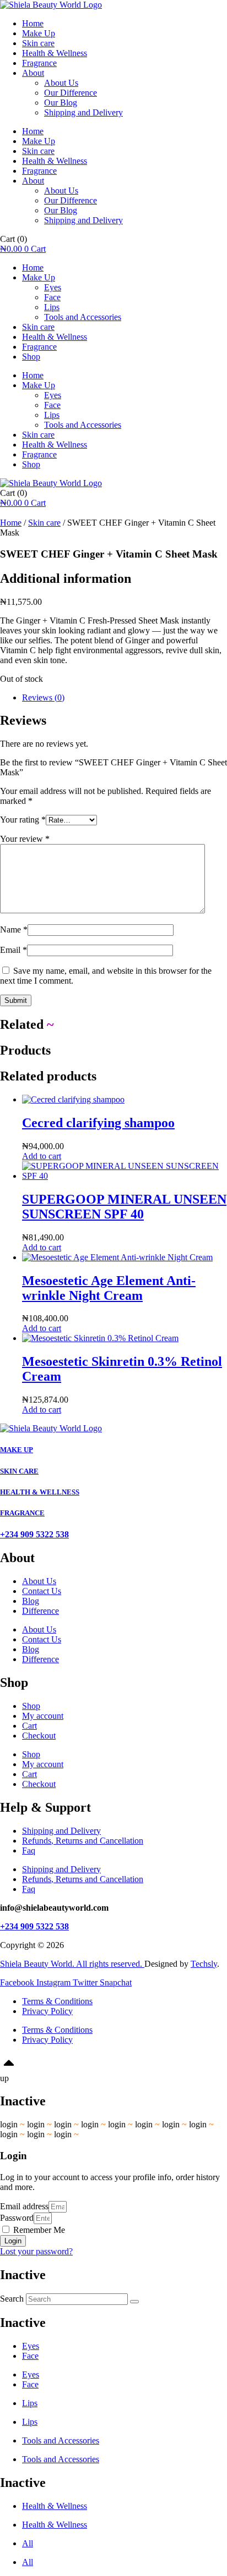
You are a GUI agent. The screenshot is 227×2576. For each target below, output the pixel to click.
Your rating (23, 820)
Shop (31, 357)
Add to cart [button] (42, 1156)
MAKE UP (17, 1450)
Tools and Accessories (83, 317)
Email (13, 950)
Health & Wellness (55, 53)
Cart (29, 1726)
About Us (61, 83)
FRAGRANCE (22, 1513)
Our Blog (61, 103)
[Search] (134, 2302)
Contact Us (42, 1591)
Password (17, 2218)
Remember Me (38, 2230)
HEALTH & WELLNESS (40, 1492)
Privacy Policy (47, 2011)
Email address (24, 2206)
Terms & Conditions (57, 2001)
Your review (25, 839)
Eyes (53, 287)
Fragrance (39, 63)
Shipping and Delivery (83, 112)
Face (52, 297)
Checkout (39, 1736)
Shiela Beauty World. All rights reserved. (72, 1964)
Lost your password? (36, 2251)
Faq (29, 1850)
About (33, 73)
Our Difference (71, 93)
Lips (52, 307)
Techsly (204, 1964)
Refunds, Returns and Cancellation (83, 1841)
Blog (31, 1601)
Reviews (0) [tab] (43, 697)
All (28, 2543)
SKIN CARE (19, 1471)
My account (43, 1716)
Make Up (39, 33)
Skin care (38, 43)
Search (12, 2299)
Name (14, 930)
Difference (40, 1611)
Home (33, 23)
